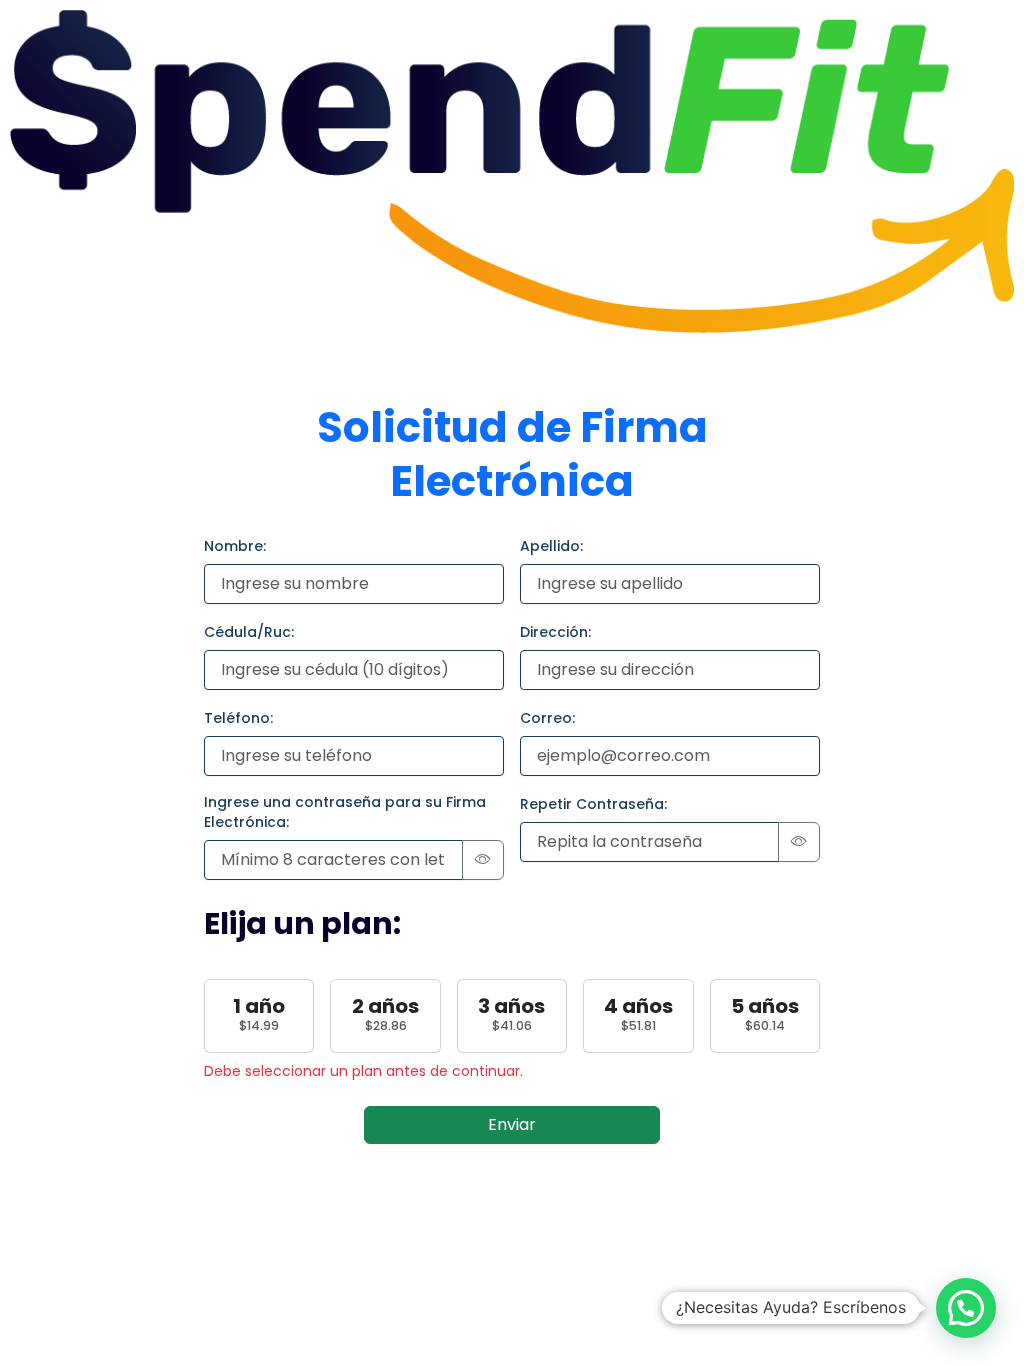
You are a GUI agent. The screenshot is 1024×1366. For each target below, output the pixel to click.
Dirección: (555, 632)
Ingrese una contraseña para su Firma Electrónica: (345, 812)
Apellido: (551, 546)
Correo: (547, 718)
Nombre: (235, 546)
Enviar (512, 1124)
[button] (966, 1308)
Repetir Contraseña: (593, 804)
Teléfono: (238, 718)
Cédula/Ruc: (249, 632)
